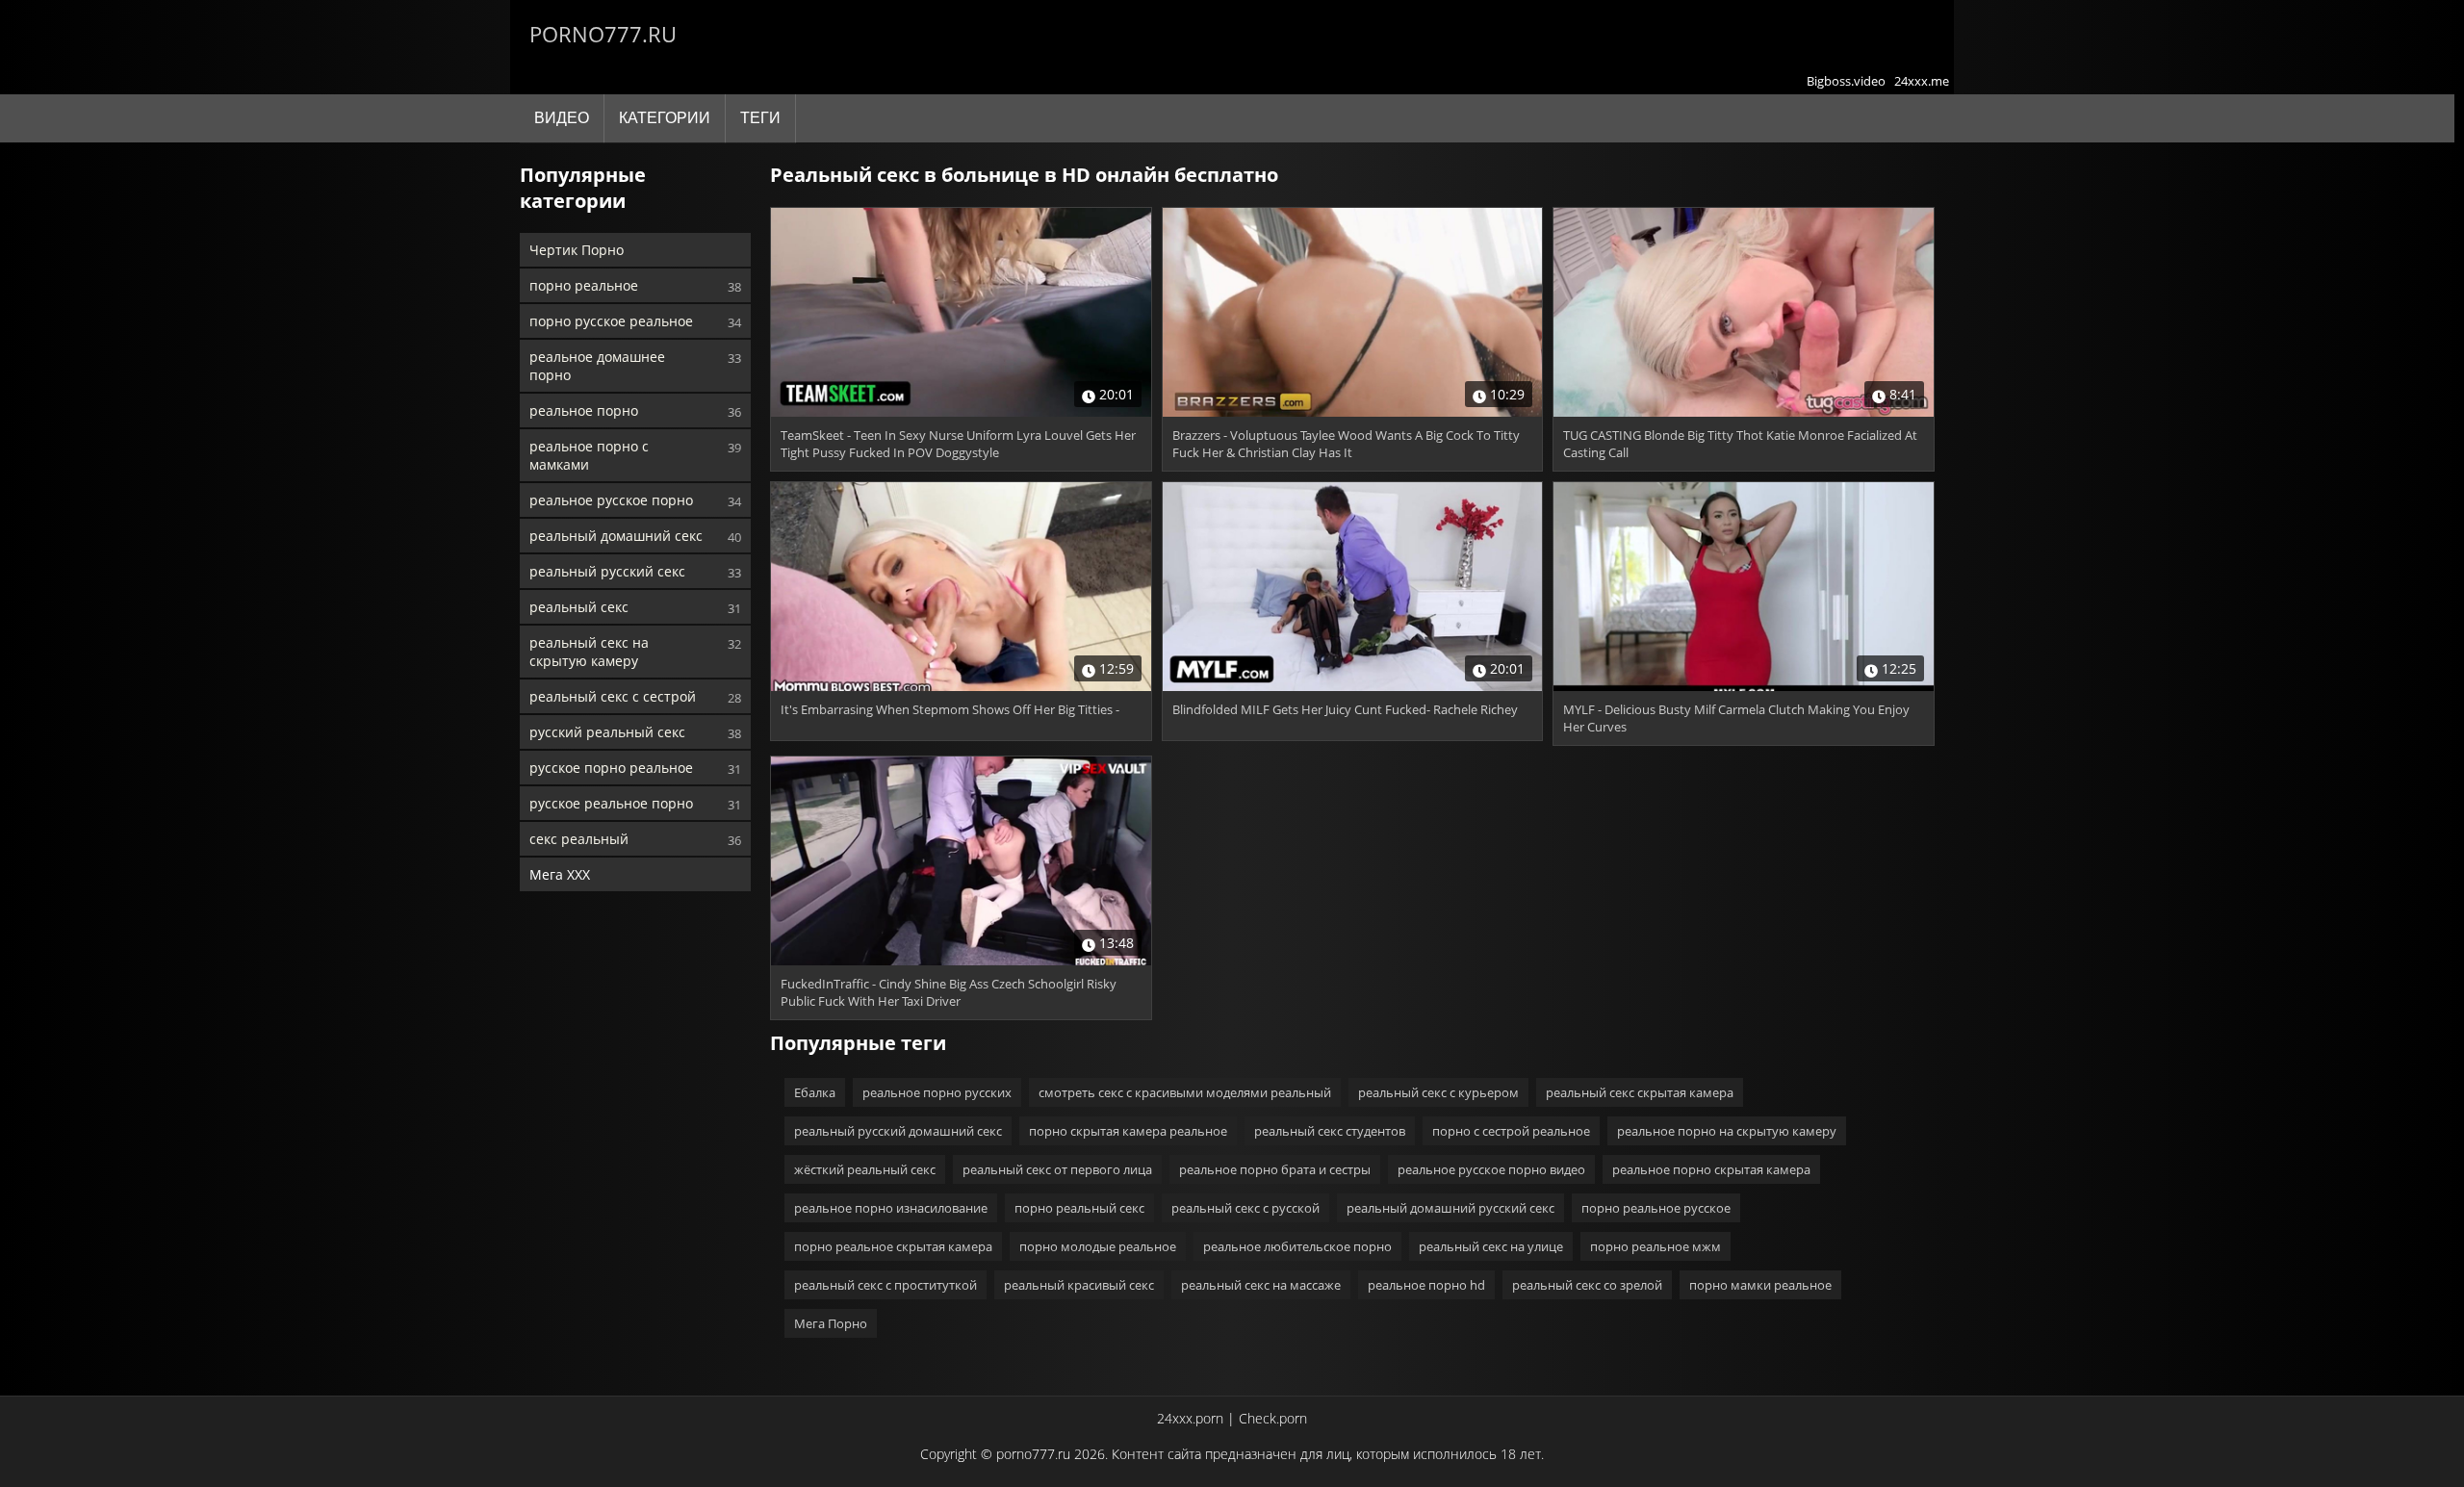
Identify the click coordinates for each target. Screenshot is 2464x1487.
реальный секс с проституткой (885, 1285)
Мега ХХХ (560, 874)
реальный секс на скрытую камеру (589, 652)
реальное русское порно (611, 500)
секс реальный (579, 839)
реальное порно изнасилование (891, 1208)
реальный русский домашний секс (898, 1131)
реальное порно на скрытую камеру (1727, 1131)
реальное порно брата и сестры (1275, 1169)
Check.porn (1273, 1418)
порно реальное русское (1656, 1208)
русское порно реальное (611, 768)
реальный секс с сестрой (613, 696)
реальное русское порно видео (1491, 1169)
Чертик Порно (577, 250)
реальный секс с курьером (1438, 1092)
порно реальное (584, 285)
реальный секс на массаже (1261, 1285)
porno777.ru (603, 34)
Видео (562, 118)
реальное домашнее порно (597, 366)
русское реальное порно (611, 803)
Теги (760, 118)
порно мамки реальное (1760, 1285)
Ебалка (815, 1092)
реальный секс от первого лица (1057, 1169)
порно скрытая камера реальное (1128, 1131)
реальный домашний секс (616, 536)
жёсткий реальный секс (865, 1169)
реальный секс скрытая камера (1640, 1092)
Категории (665, 118)
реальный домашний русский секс (1450, 1208)
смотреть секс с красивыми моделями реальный (1185, 1092)
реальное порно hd (1426, 1285)
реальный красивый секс (1079, 1285)
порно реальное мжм (1655, 1246)
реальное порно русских (937, 1092)
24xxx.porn (1190, 1418)
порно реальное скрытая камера (893, 1246)
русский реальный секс (607, 732)
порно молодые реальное (1098, 1246)
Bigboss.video (1846, 81)
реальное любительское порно (1297, 1246)
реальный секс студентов (1330, 1131)
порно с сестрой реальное (1511, 1131)
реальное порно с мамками (589, 455)
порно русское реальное (611, 321)
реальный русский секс (607, 571)
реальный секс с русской (1245, 1208)
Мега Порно (831, 1323)
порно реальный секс (1079, 1208)
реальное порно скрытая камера (1711, 1169)
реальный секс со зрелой (1587, 1285)
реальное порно (584, 410)
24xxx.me (1922, 81)
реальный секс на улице (1491, 1246)
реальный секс (579, 607)
